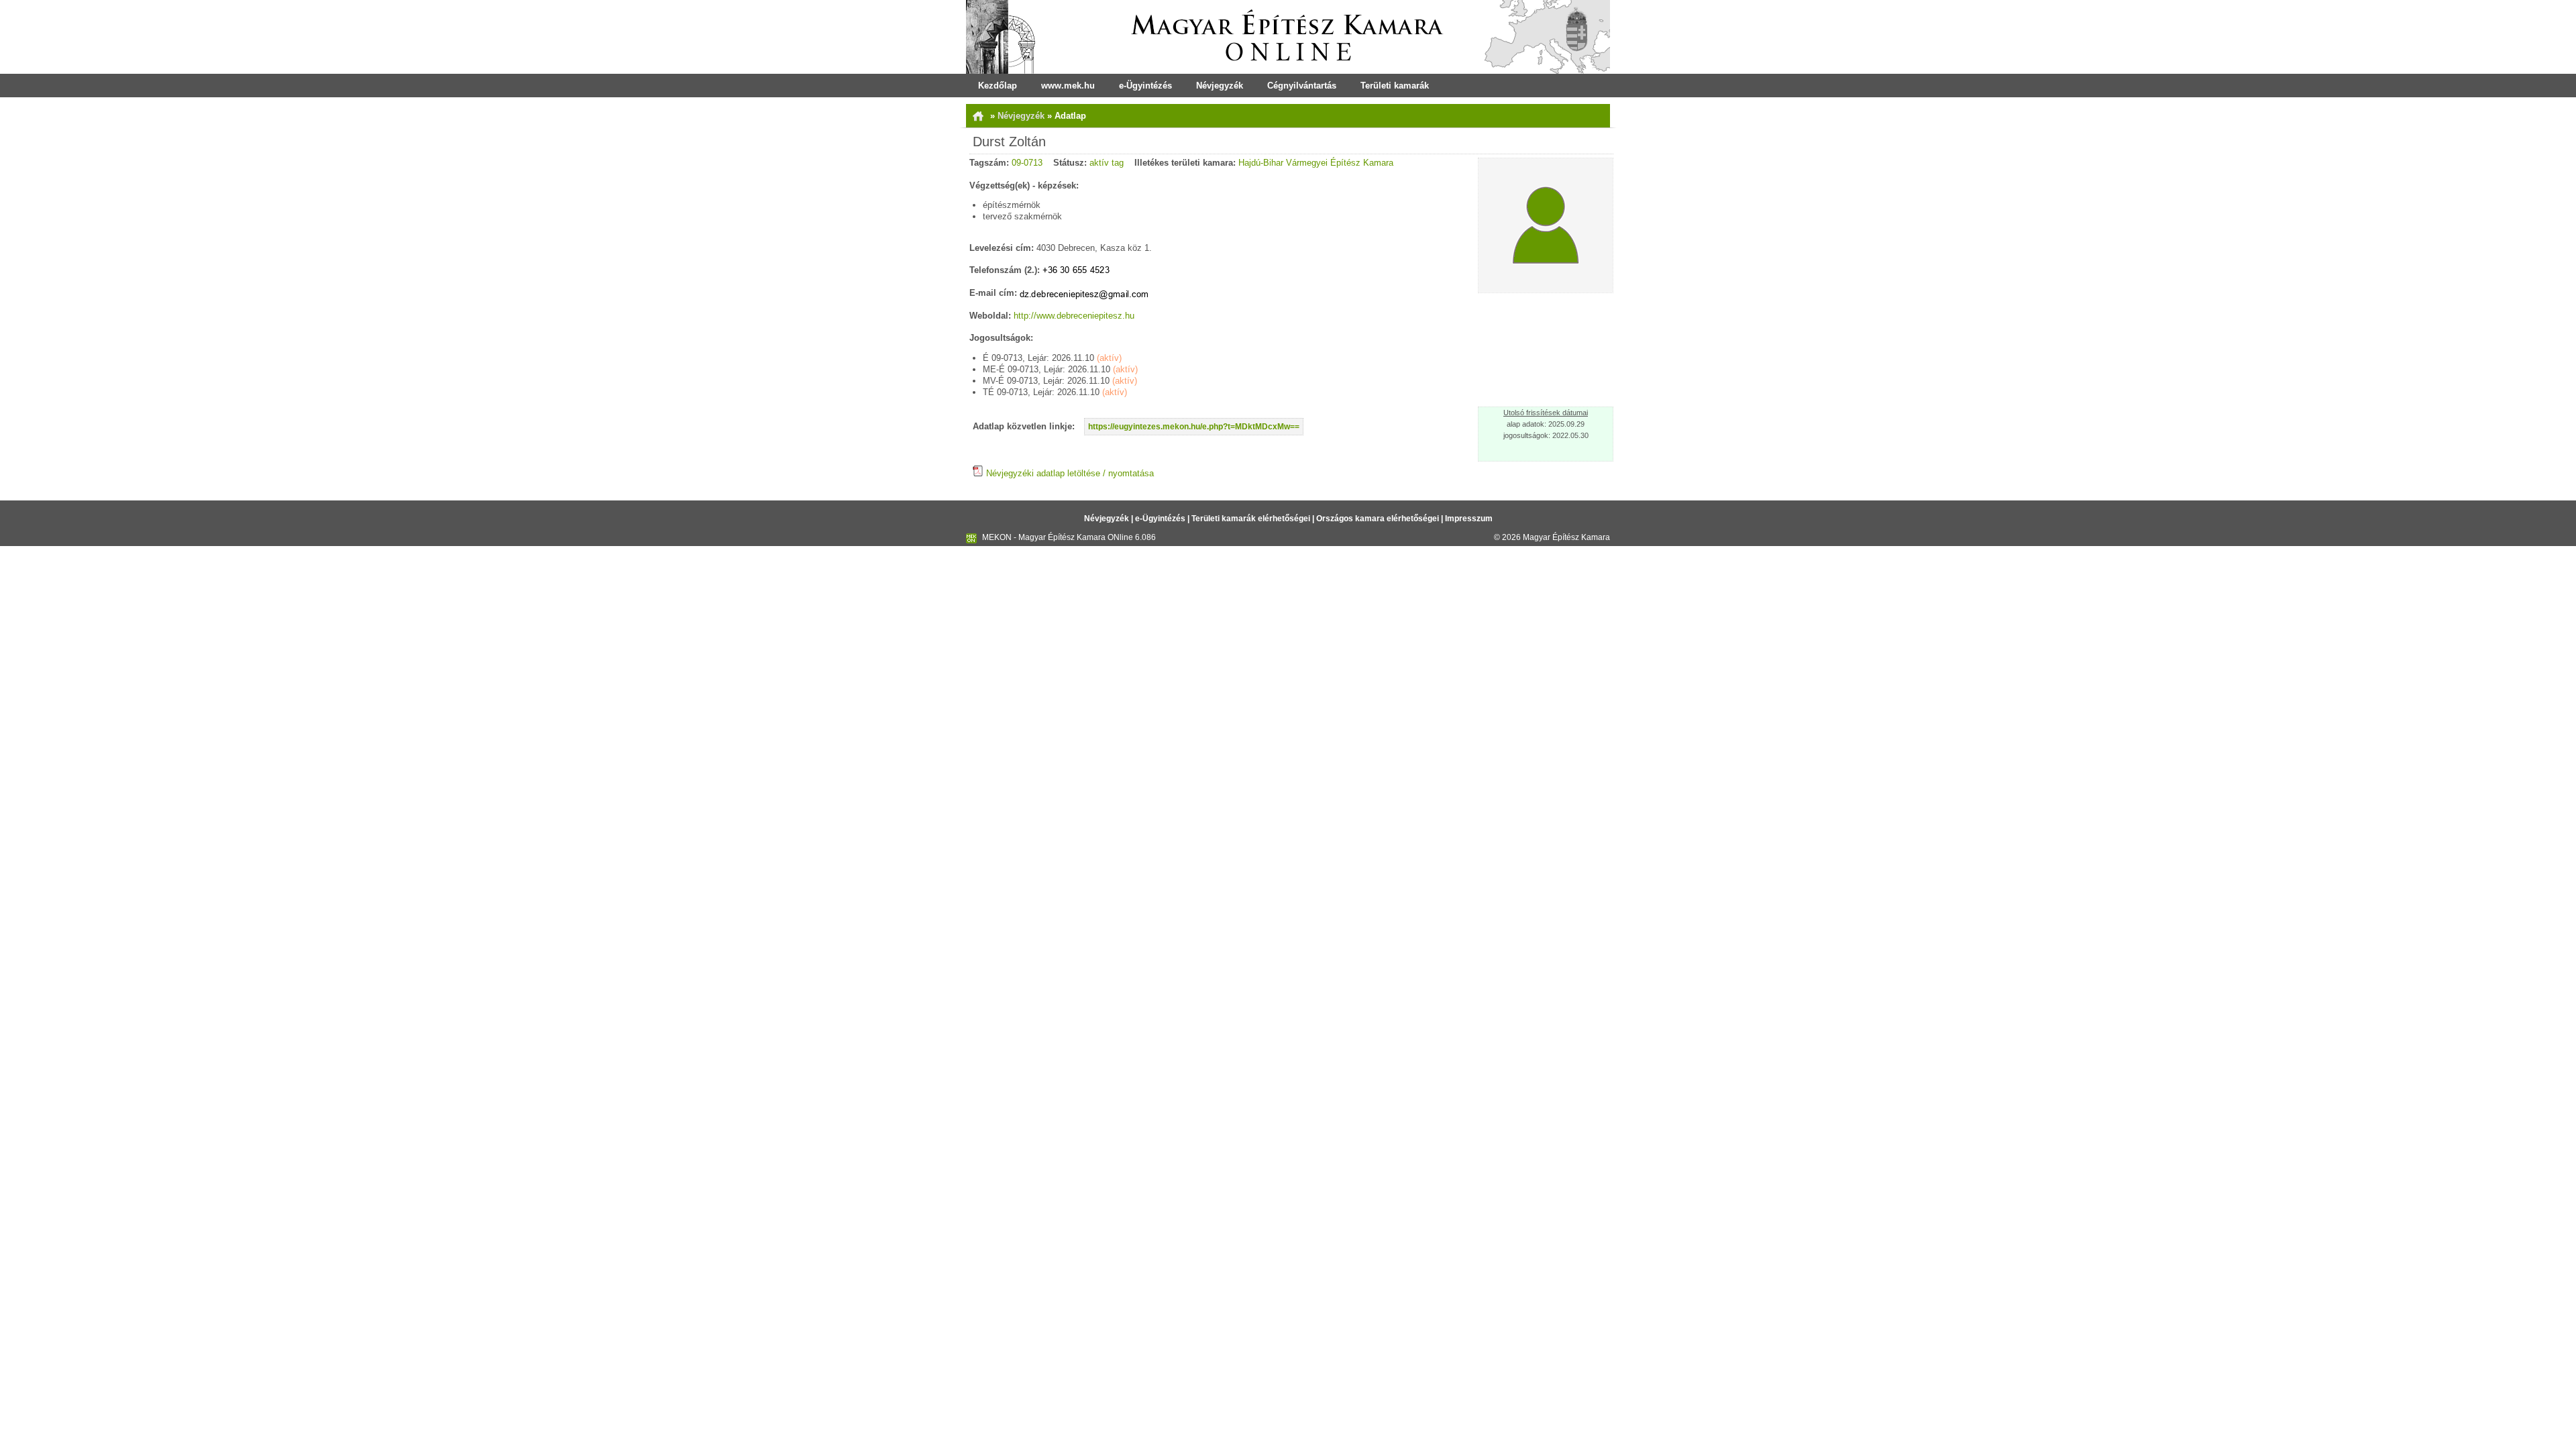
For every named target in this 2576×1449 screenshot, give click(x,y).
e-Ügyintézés (1145, 86)
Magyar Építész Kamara (1566, 537)
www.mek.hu (1068, 86)
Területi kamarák (1395, 86)
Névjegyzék (1220, 86)
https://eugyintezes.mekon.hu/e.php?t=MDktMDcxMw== (1194, 427)
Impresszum (1469, 519)
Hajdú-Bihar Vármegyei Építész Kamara (1316, 163)
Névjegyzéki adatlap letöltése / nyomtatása (1069, 473)
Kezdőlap (998, 86)
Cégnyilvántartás (1302, 86)
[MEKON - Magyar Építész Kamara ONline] (1288, 37)
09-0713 (1027, 163)
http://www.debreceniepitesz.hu (1074, 316)
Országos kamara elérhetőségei (1378, 519)
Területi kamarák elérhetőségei (1251, 519)
